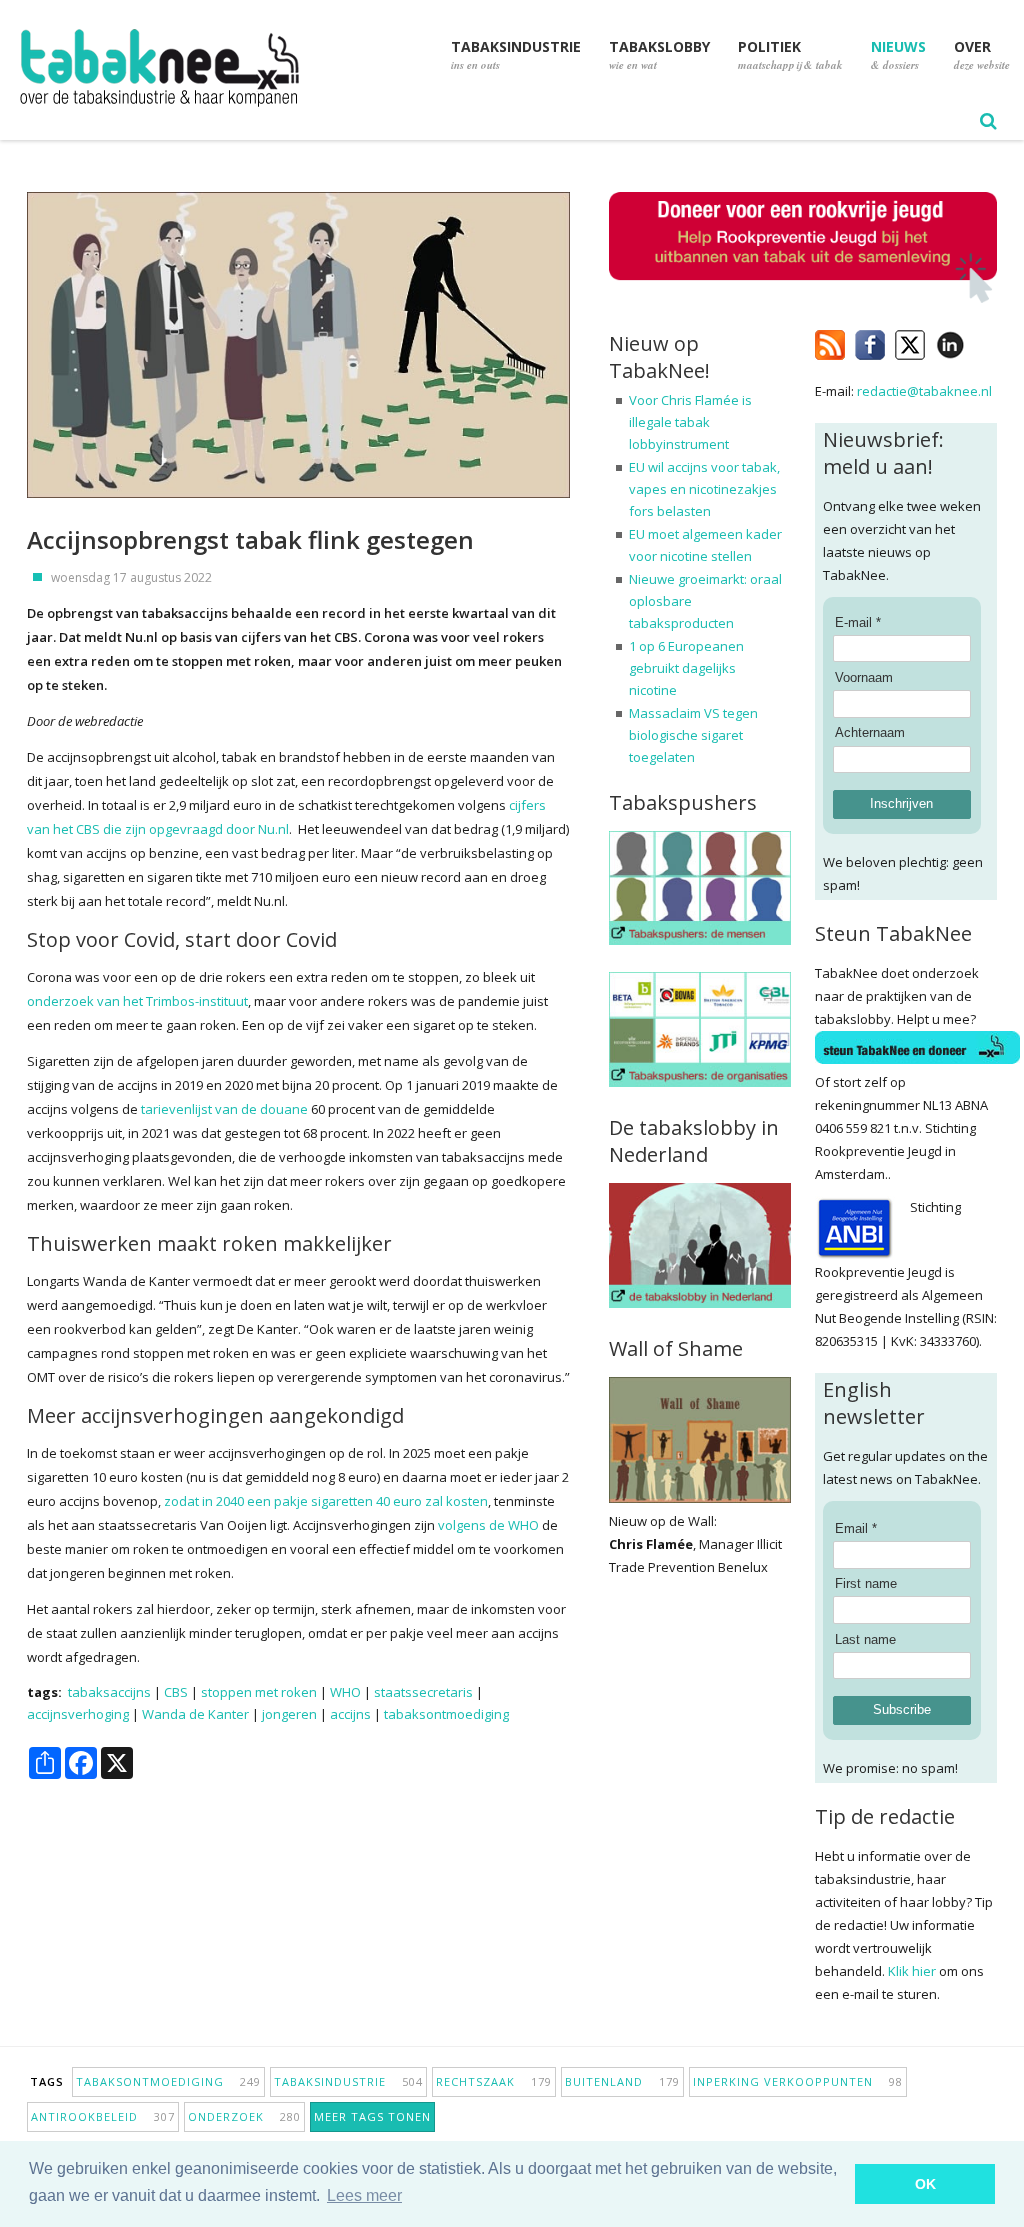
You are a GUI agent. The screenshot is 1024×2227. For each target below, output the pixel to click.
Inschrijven (901, 803)
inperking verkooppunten (798, 2081)
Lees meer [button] (364, 2195)
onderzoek (244, 2116)
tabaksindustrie (348, 2081)
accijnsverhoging (78, 1714)
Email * (856, 1528)
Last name (865, 1639)
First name (866, 1583)
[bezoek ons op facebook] (979, 341)
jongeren (289, 1714)
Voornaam (864, 677)
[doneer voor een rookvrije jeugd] (803, 298)
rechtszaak (494, 2081)
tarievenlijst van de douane (224, 1109)
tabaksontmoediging (446, 1714)
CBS (176, 1692)
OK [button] (925, 2184)
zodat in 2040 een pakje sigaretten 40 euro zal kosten (326, 1501)
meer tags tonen (372, 2116)
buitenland (622, 2081)
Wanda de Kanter (195, 1714)
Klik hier (912, 1971)
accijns (350, 1714)
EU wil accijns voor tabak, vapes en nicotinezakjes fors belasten (704, 489)
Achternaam (870, 732)
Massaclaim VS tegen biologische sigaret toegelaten (693, 735)
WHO (345, 1692)
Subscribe (902, 1709)
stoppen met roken (259, 1692)
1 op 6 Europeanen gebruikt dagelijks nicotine (686, 668)
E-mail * (858, 622)
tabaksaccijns (109, 1692)
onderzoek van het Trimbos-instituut (137, 1001)
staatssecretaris (423, 1692)
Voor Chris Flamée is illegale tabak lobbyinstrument (690, 422)
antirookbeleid (103, 2116)
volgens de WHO (488, 1525)
